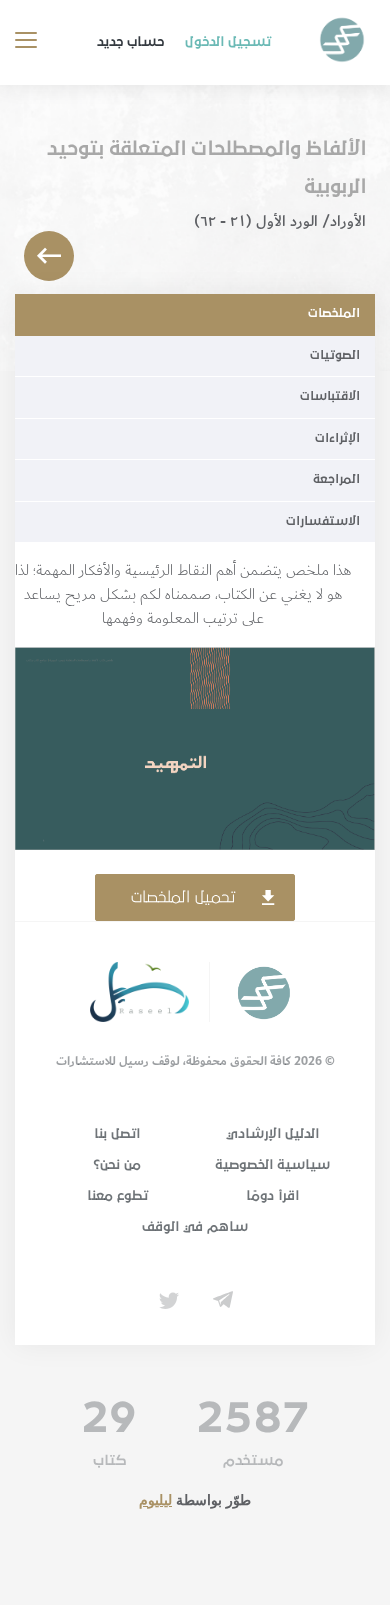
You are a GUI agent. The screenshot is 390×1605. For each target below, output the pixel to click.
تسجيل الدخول (228, 42)
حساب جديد (130, 42)
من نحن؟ (117, 1165)
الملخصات (334, 313)
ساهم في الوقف (195, 1227)
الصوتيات (335, 355)
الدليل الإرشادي (272, 1134)
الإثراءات (337, 438)
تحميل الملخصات (183, 897)
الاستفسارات (323, 521)
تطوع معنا (117, 1196)
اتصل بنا (117, 1134)
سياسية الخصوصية (272, 1165)
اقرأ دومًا (272, 1196)
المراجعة (336, 479)
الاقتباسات (330, 396)
